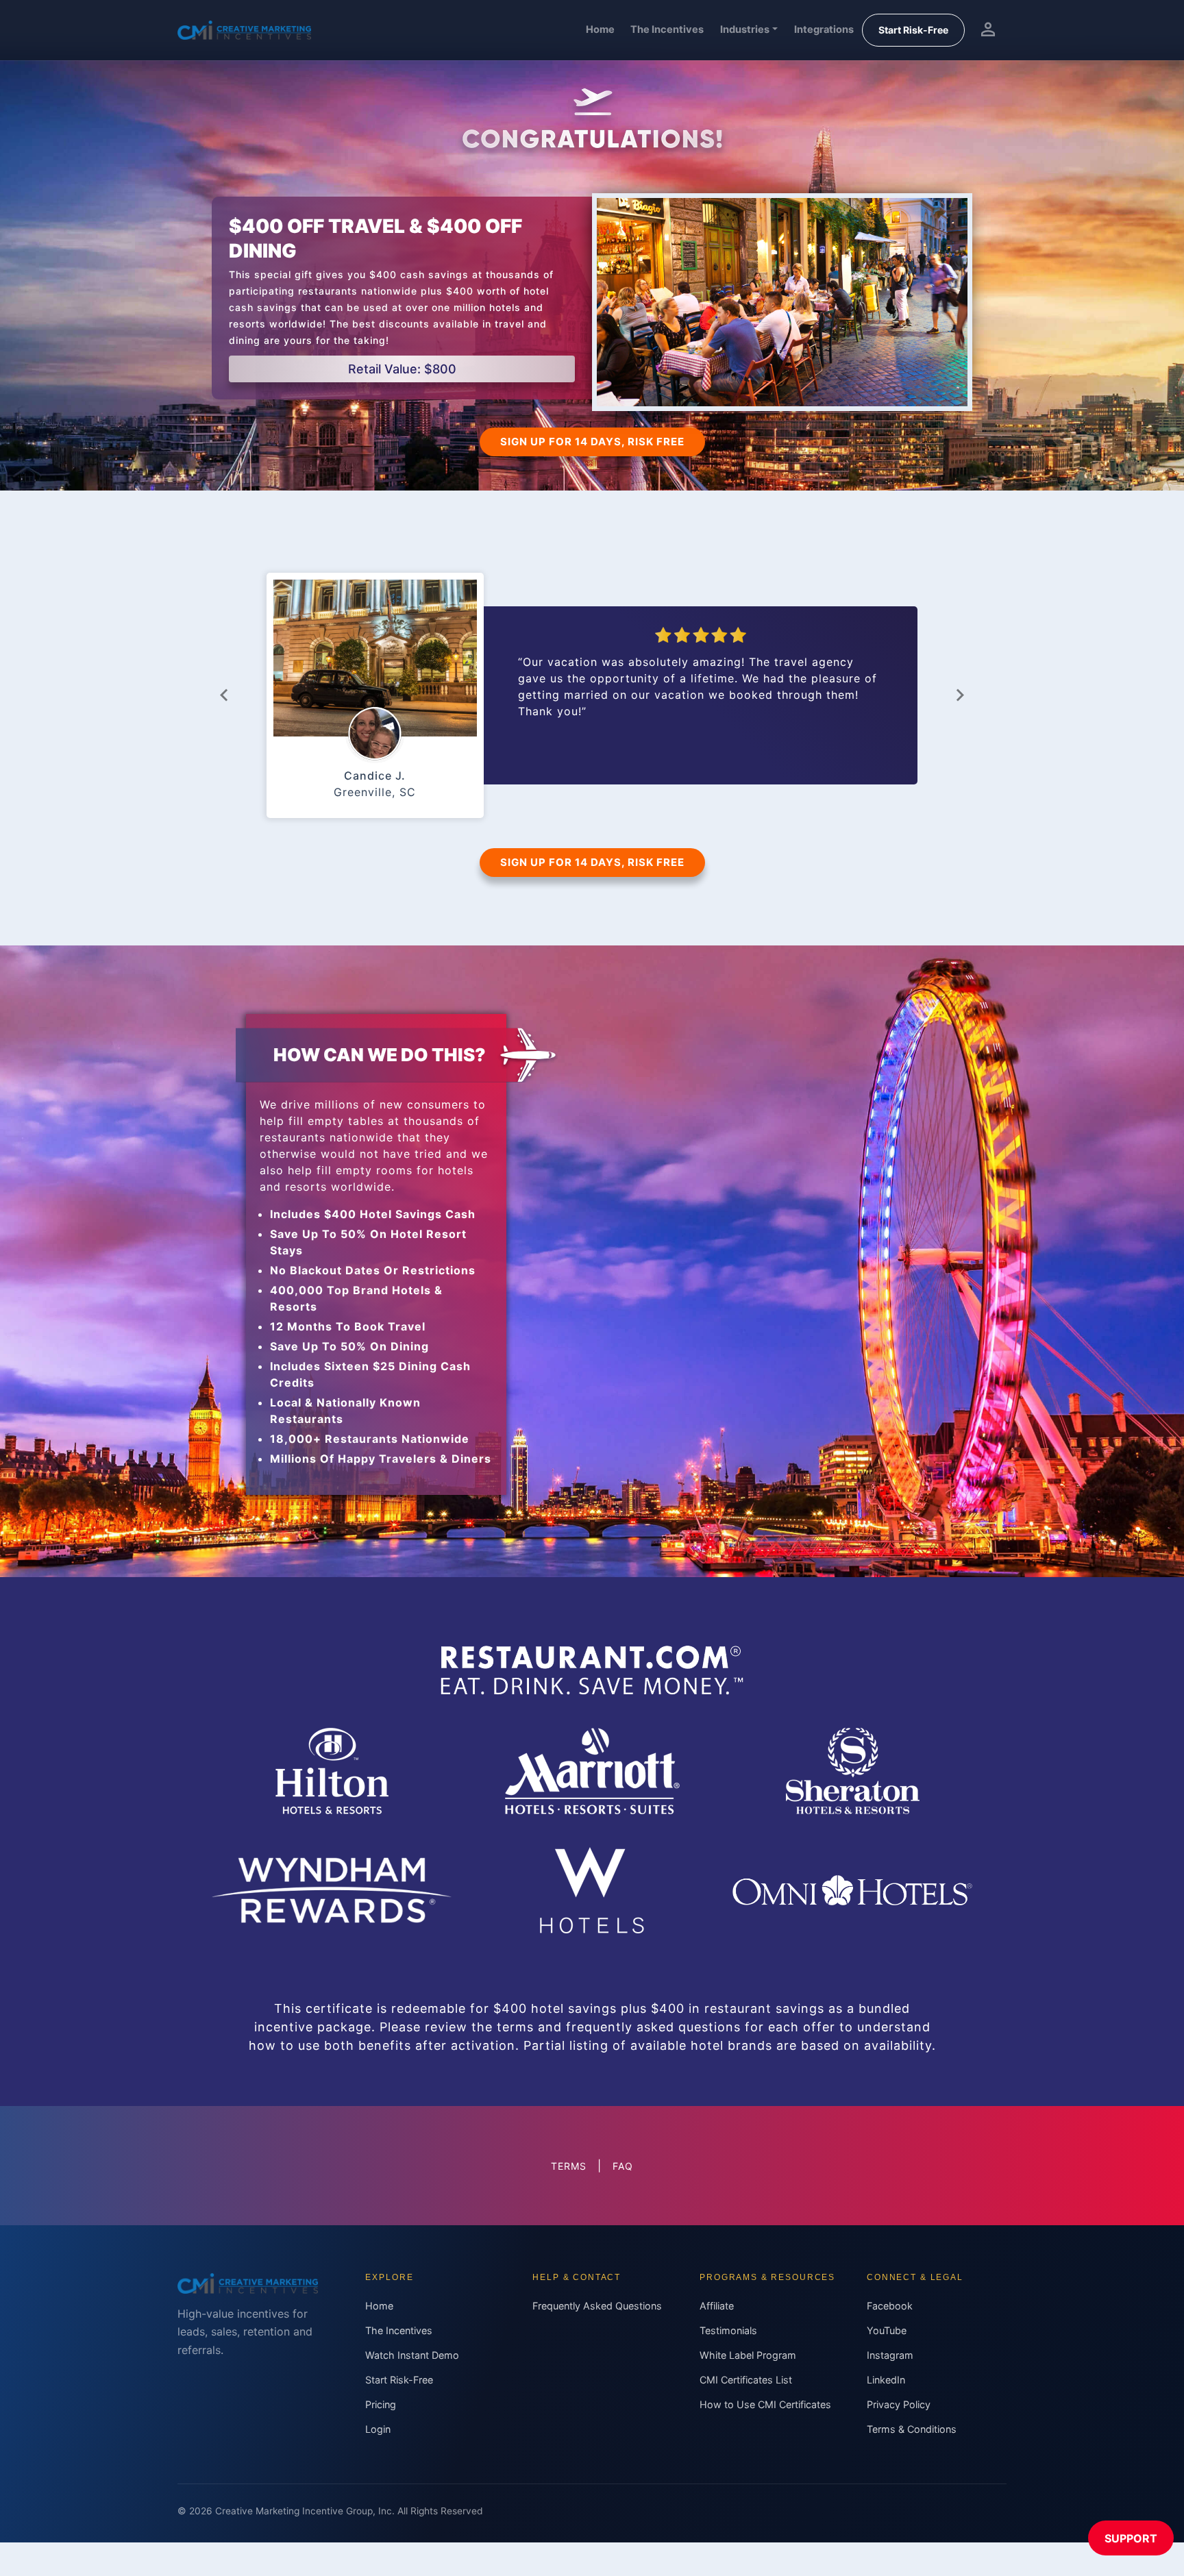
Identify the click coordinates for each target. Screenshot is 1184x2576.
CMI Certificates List (746, 2380)
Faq (623, 2166)
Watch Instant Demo (412, 2355)
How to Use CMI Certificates (765, 2404)
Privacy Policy (899, 2404)
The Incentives (667, 29)
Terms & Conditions (912, 2429)
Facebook (890, 2306)
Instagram (890, 2355)
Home (600, 29)
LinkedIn (886, 2380)
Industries (745, 29)
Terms (569, 2166)
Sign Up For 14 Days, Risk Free (592, 442)
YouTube (887, 2330)
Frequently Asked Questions (597, 2306)
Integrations (824, 29)
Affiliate (717, 2306)
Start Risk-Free (913, 30)
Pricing (381, 2404)
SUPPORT (1131, 2538)
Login (378, 2429)
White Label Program (748, 2355)
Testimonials (728, 2330)
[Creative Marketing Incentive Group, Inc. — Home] (244, 30)
